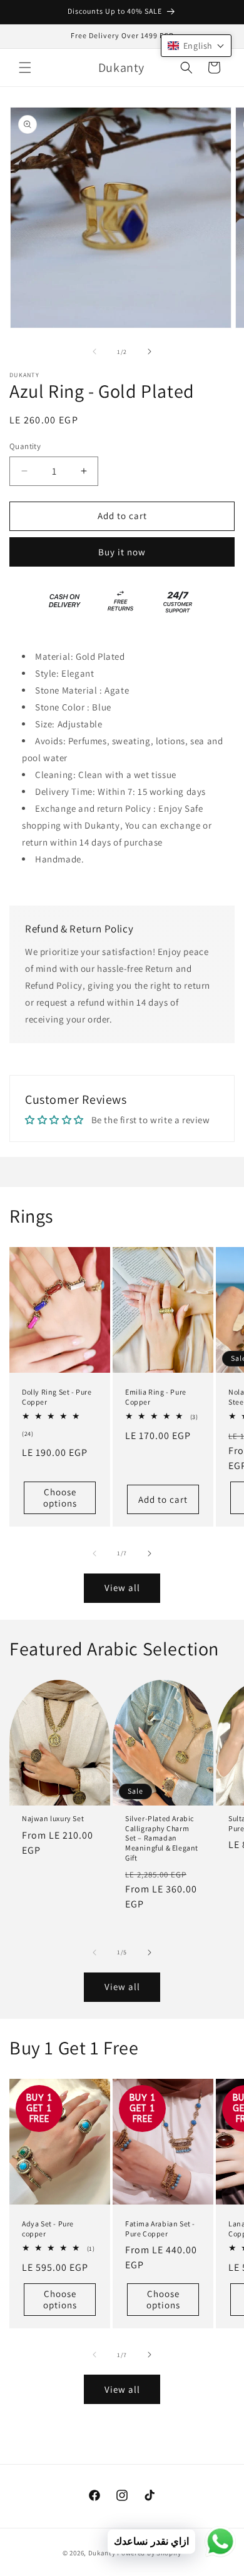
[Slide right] (150, 351)
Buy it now (122, 552)
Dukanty (102, 2553)
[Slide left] (94, 351)
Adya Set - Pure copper (48, 2229)
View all (122, 1588)
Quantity (25, 446)
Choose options (60, 1498)
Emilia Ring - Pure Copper (156, 1397)
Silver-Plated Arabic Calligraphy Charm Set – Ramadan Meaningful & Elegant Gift (162, 1838)
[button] (25, 68)
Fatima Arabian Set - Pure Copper (160, 2229)
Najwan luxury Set (53, 1818)
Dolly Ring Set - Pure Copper (57, 1397)
